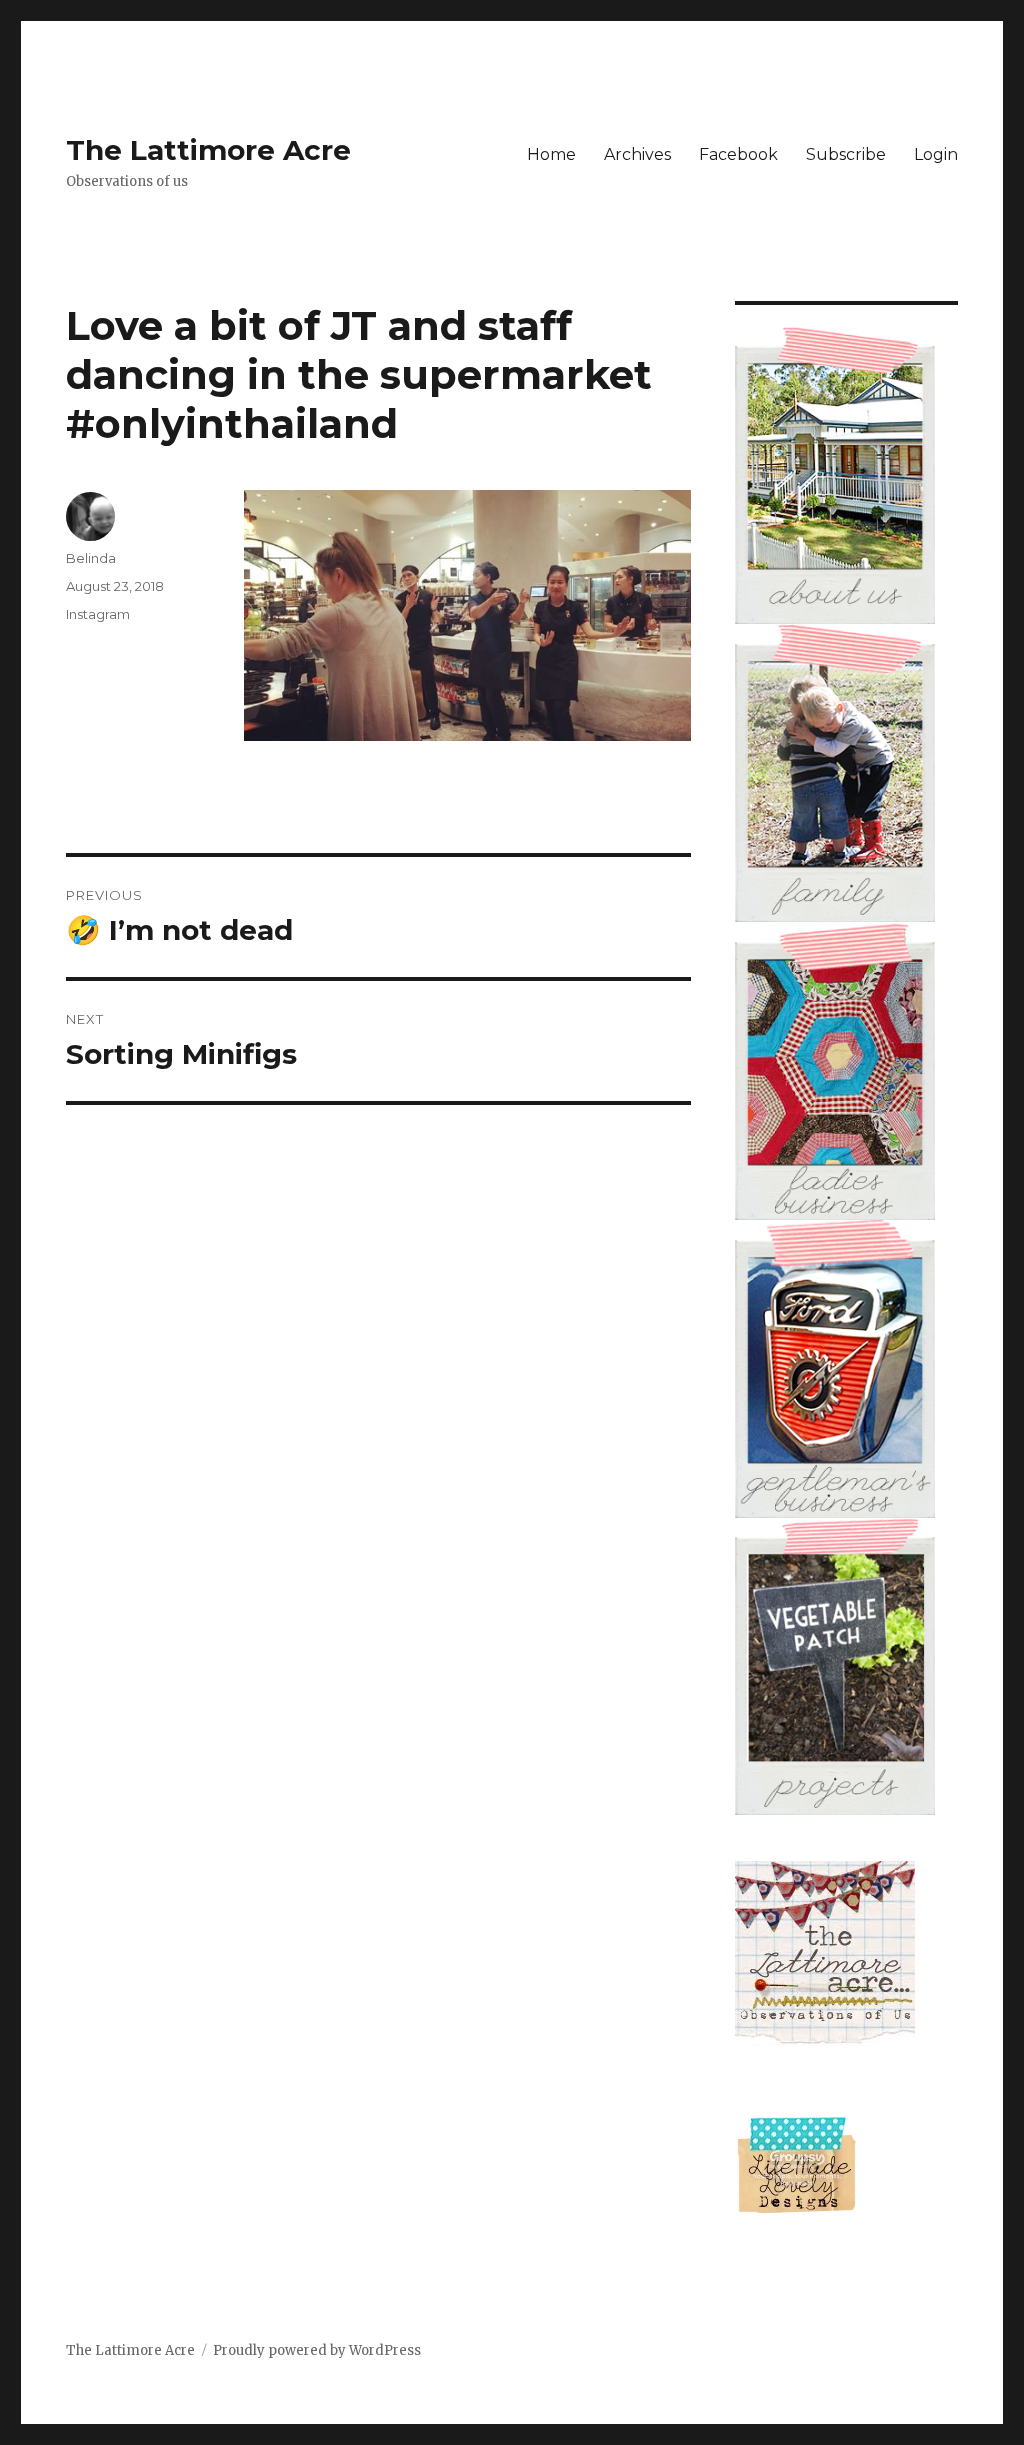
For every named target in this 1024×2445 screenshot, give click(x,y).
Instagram (98, 614)
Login (936, 154)
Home (551, 154)
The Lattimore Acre (208, 150)
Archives (637, 154)
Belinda (91, 558)
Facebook (738, 154)
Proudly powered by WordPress (317, 2350)
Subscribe (846, 154)
